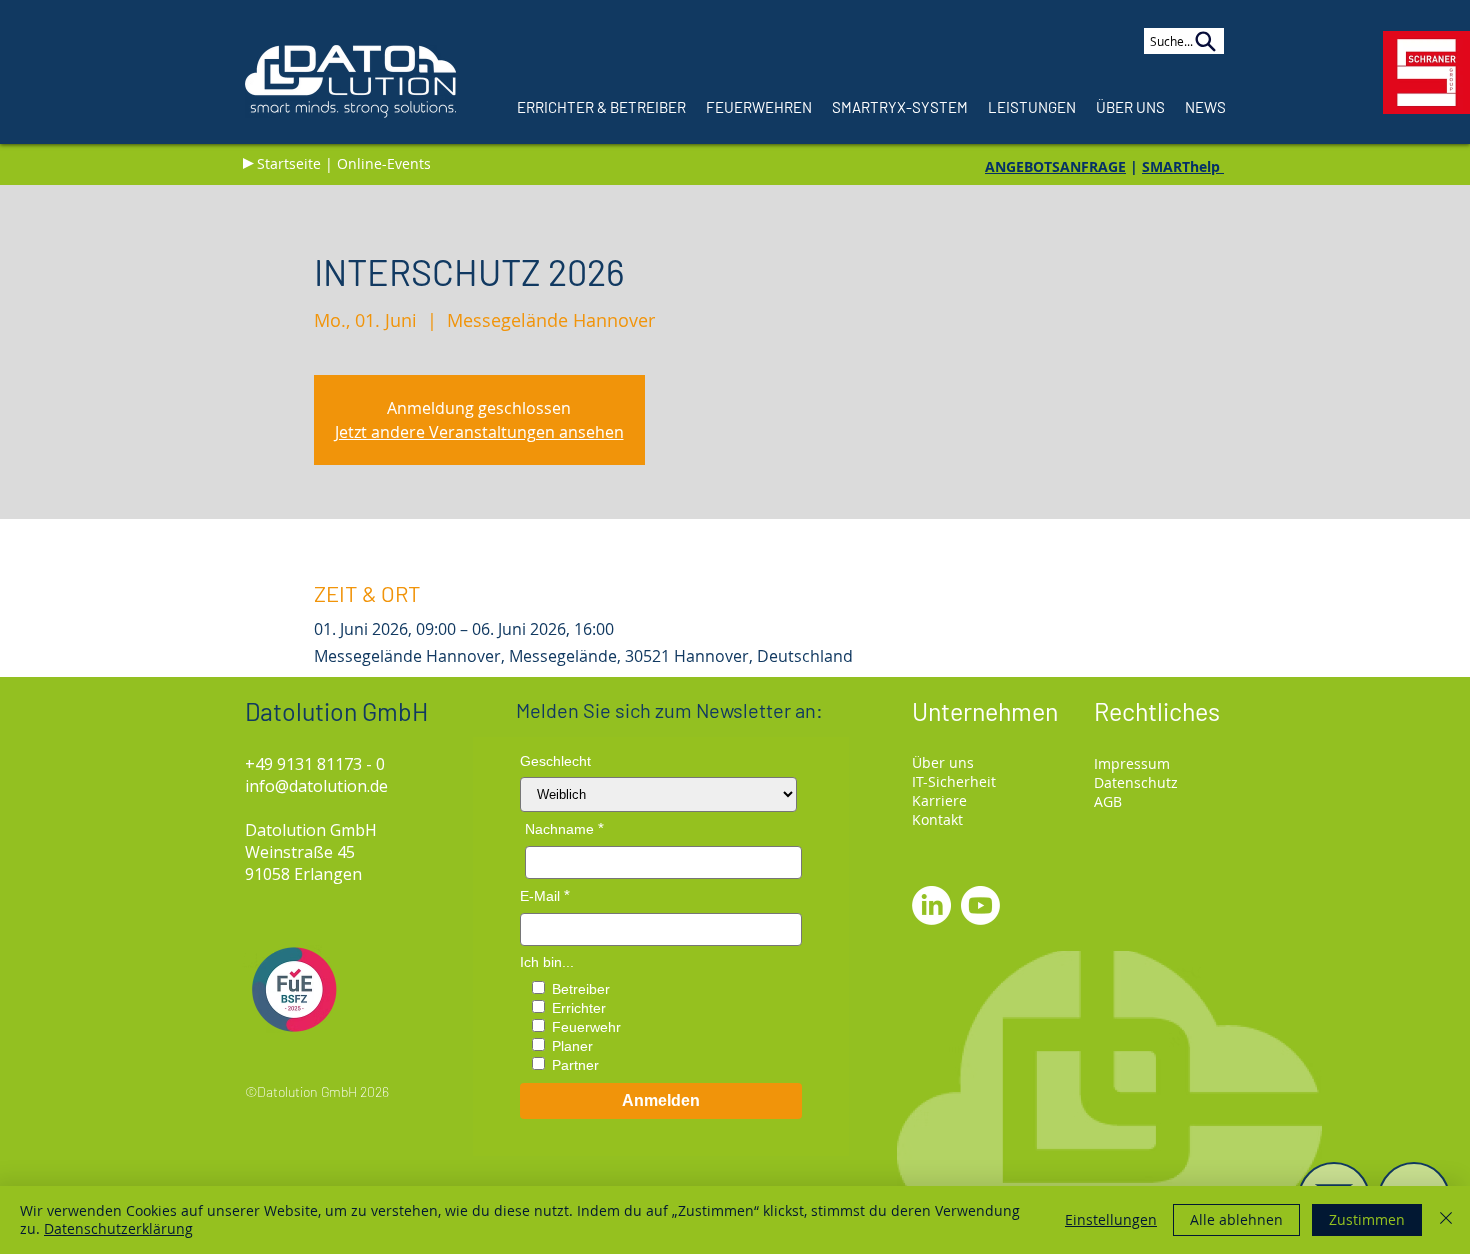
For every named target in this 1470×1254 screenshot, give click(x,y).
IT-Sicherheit (954, 781)
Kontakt (937, 819)
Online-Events (384, 163)
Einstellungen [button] (1111, 1219)
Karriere (939, 800)
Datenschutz (1136, 782)
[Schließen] (1446, 1220)
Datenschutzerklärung (118, 1228)
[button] (1130, 107)
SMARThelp (1183, 166)
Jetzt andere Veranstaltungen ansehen (479, 432)
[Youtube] (980, 905)
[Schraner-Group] (1426, 72)
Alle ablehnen (1236, 1219)
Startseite (289, 163)
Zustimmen (1367, 1219)
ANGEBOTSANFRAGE (1055, 166)
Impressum (1132, 763)
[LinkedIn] (931, 905)
